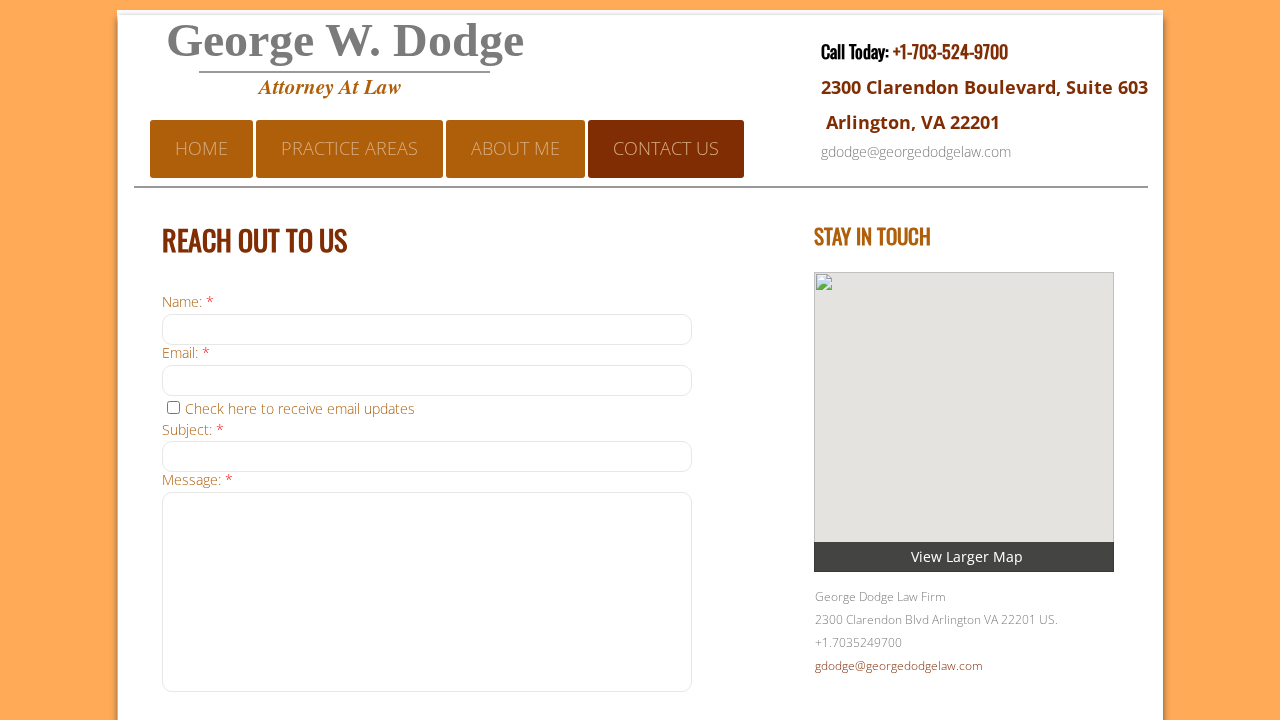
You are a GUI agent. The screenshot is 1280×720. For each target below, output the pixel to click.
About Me (515, 148)
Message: (197, 480)
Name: (188, 302)
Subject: (193, 430)
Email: (186, 353)
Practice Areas (349, 148)
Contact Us (666, 148)
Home (201, 148)
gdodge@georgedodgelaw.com (899, 665)
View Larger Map (967, 556)
